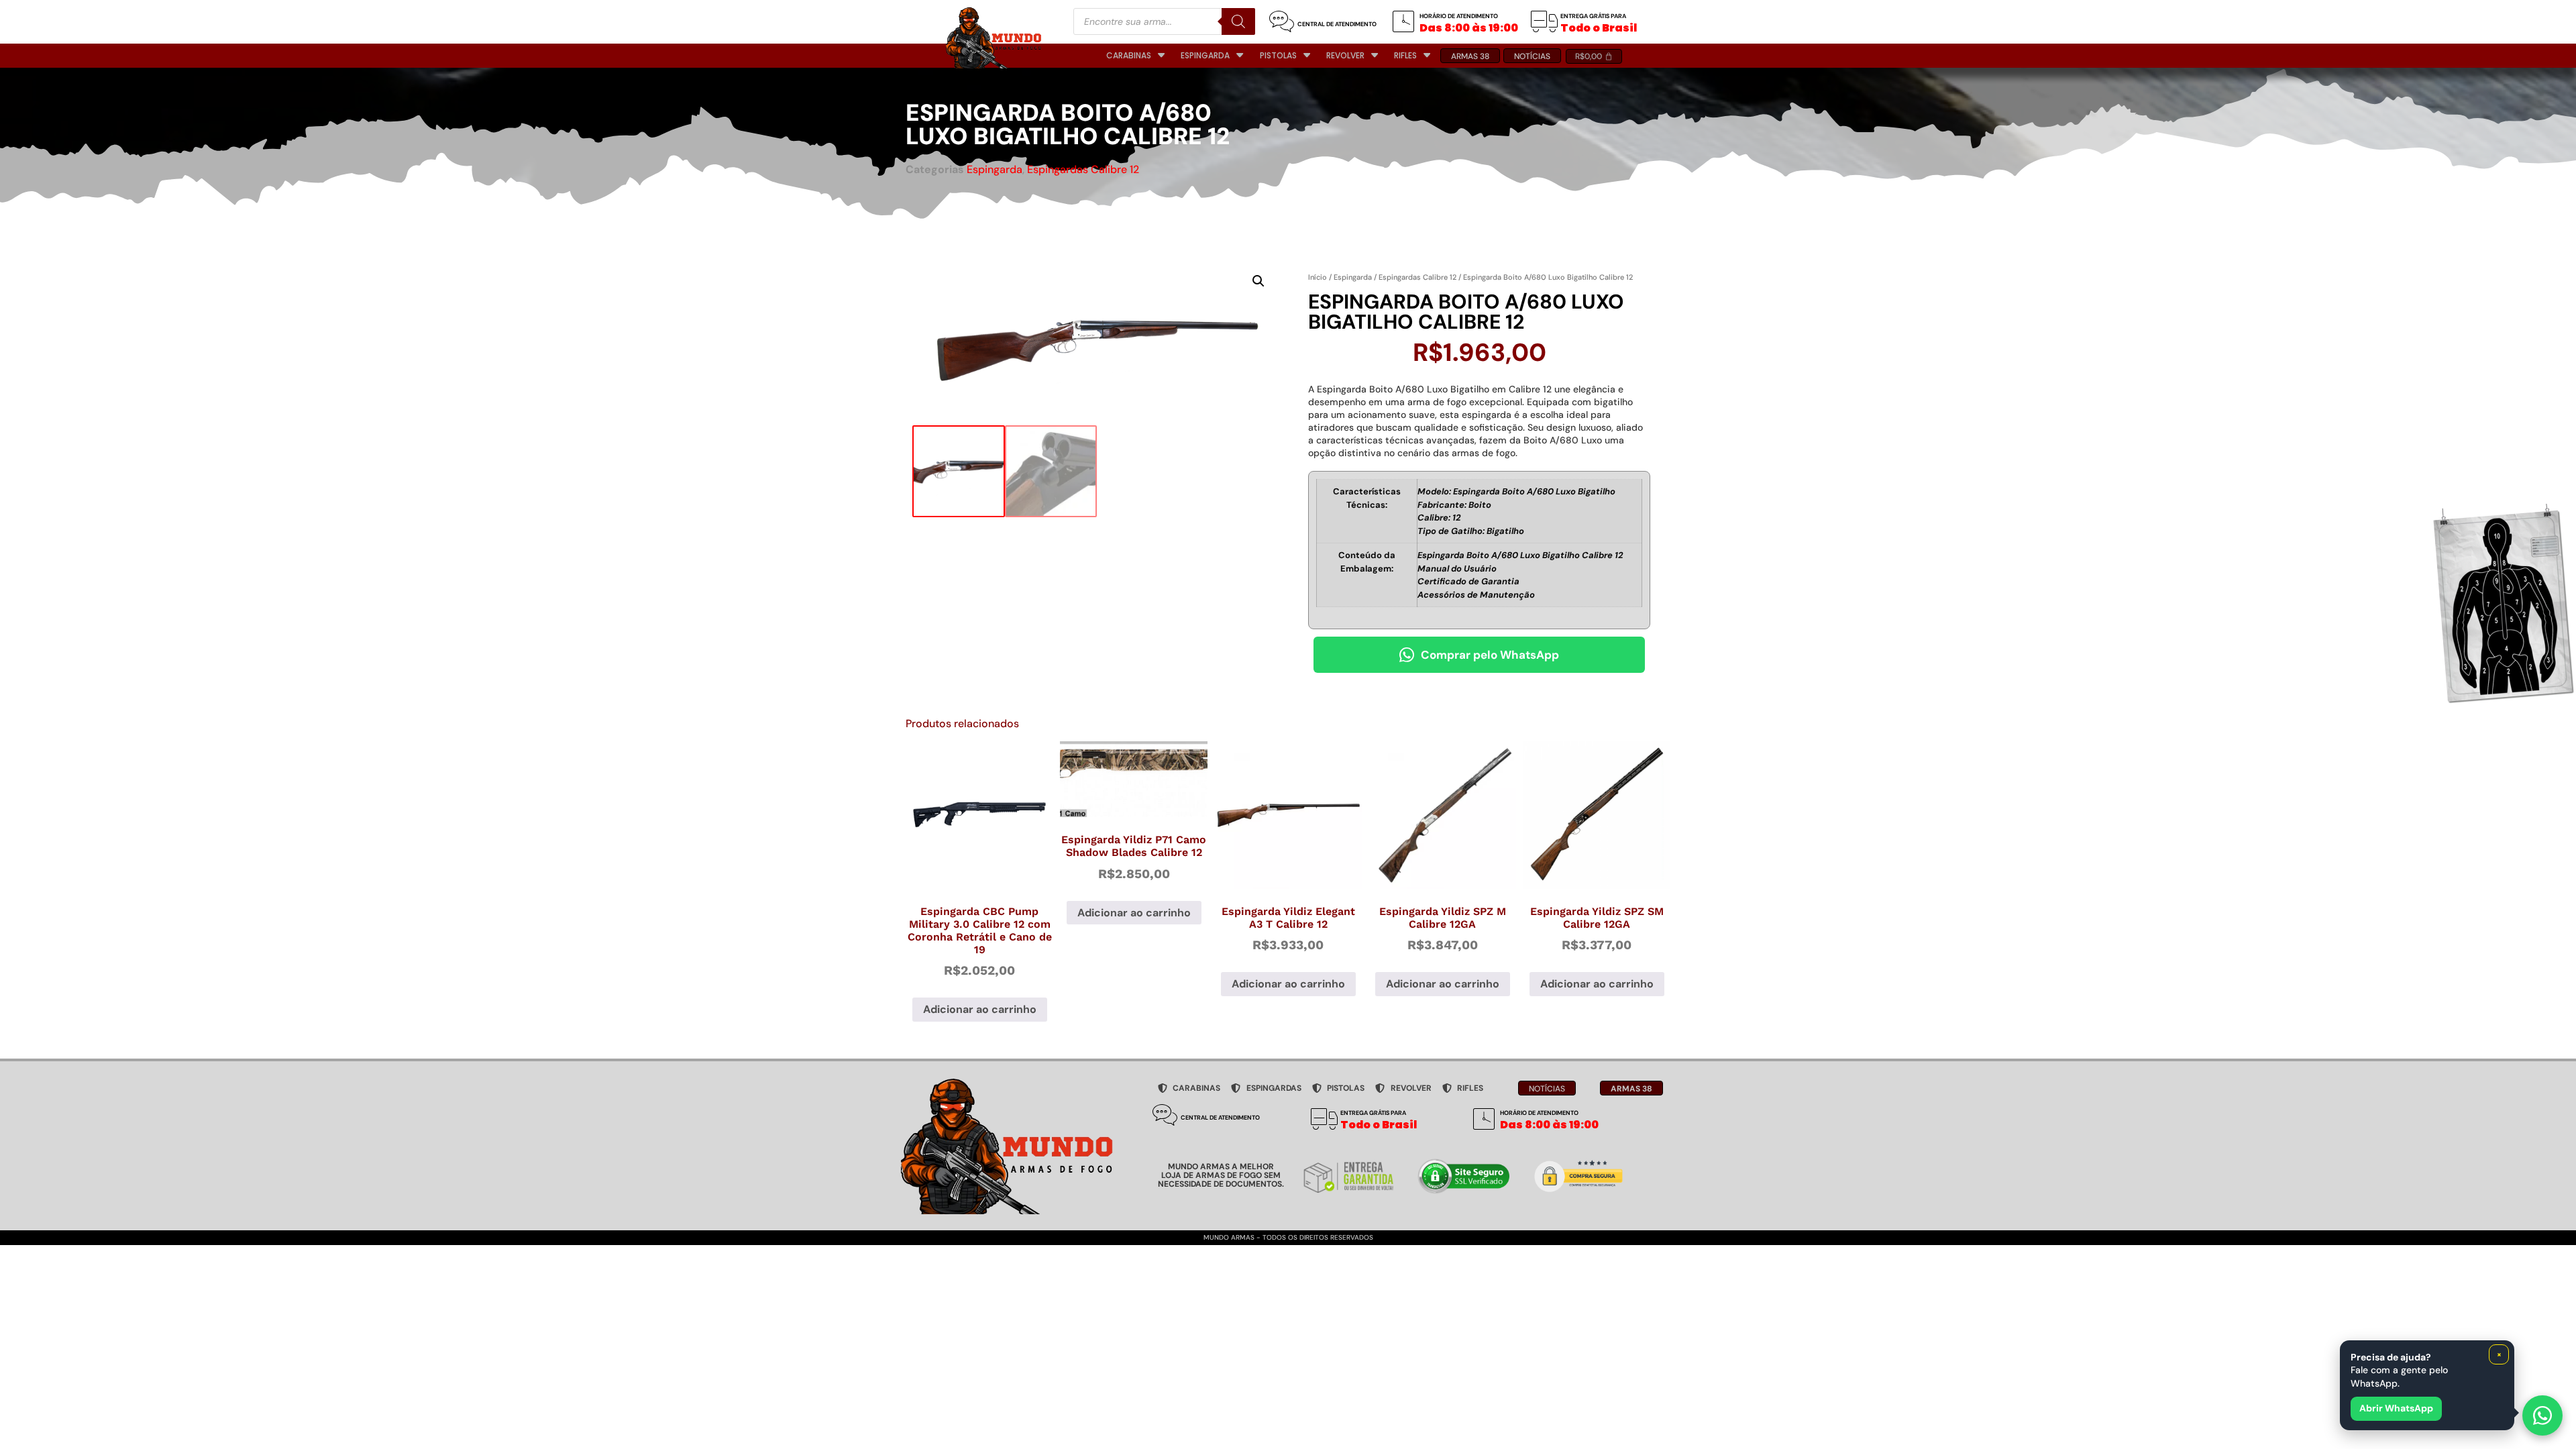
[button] (1258, 281)
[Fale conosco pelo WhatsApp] (2542, 1415)
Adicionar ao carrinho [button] (980, 1009)
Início (1318, 277)
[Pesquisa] (1238, 21)
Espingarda (995, 169)
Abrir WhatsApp (2396, 1408)
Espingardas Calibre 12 (1083, 169)
